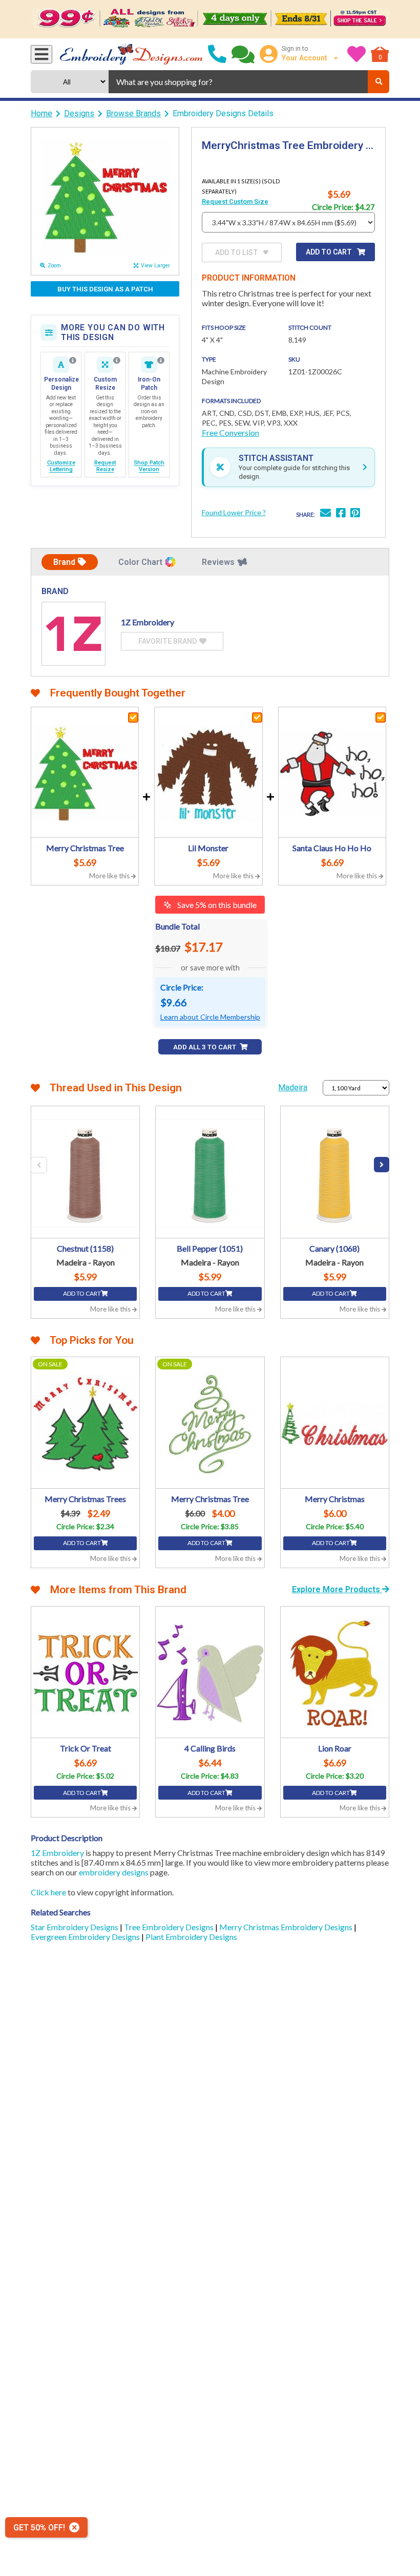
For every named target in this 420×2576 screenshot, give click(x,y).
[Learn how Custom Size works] (117, 361)
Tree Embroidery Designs (170, 1927)
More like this (110, 876)
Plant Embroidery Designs (191, 1937)
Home (41, 113)
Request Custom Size (235, 202)
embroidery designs (114, 1872)
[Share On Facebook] (341, 514)
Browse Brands (133, 113)
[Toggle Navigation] (41, 54)
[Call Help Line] (217, 54)
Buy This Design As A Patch (105, 289)
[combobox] (238, 82)
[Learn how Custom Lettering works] (73, 361)
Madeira (293, 1088)
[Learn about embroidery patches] (161, 361)
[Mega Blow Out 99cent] (210, 19)
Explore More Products (337, 1589)
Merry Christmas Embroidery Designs (287, 1927)
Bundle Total (177, 926)
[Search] (379, 82)
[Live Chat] (243, 54)
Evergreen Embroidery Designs (86, 1937)
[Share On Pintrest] (355, 514)
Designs (79, 113)
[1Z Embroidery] (73, 634)
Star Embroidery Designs (75, 1927)
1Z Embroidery (57, 1853)
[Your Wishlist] (356, 54)
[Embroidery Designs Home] (131, 54)
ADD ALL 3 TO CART (205, 1047)
